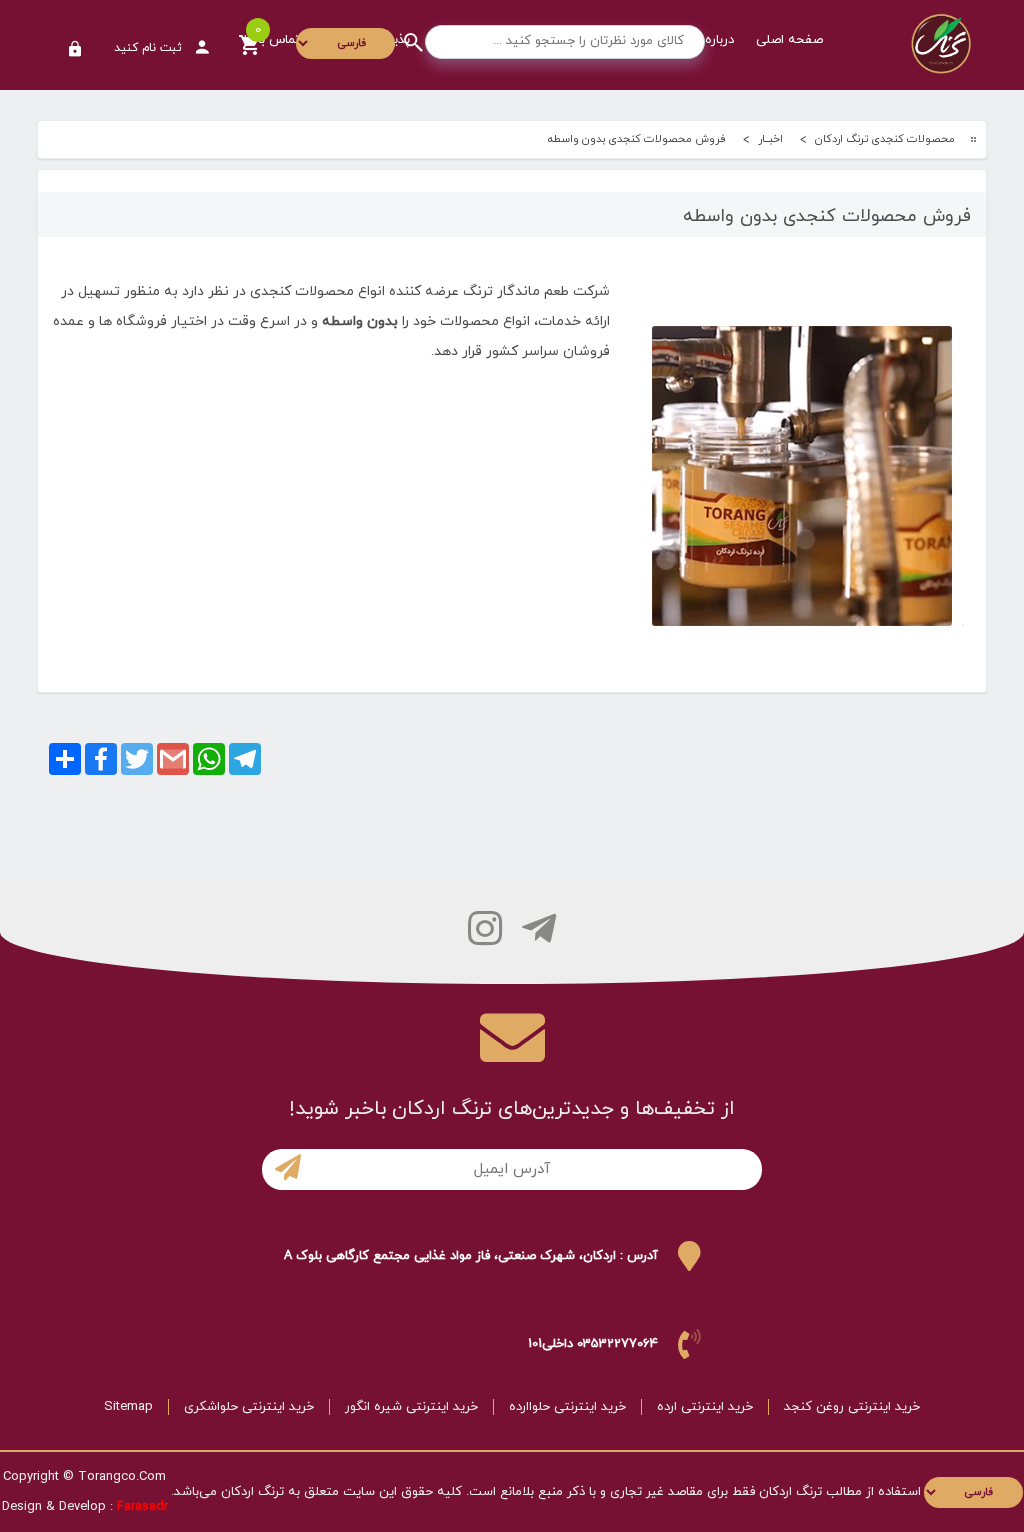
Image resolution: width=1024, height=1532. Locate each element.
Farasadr (142, 1507)
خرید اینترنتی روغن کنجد (852, 1407)
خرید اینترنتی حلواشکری (249, 1407)
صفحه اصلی (789, 40)
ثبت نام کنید (150, 48)
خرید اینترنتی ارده (705, 1407)
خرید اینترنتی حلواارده (567, 1407)
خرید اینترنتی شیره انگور (411, 1407)
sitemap (128, 1407)
